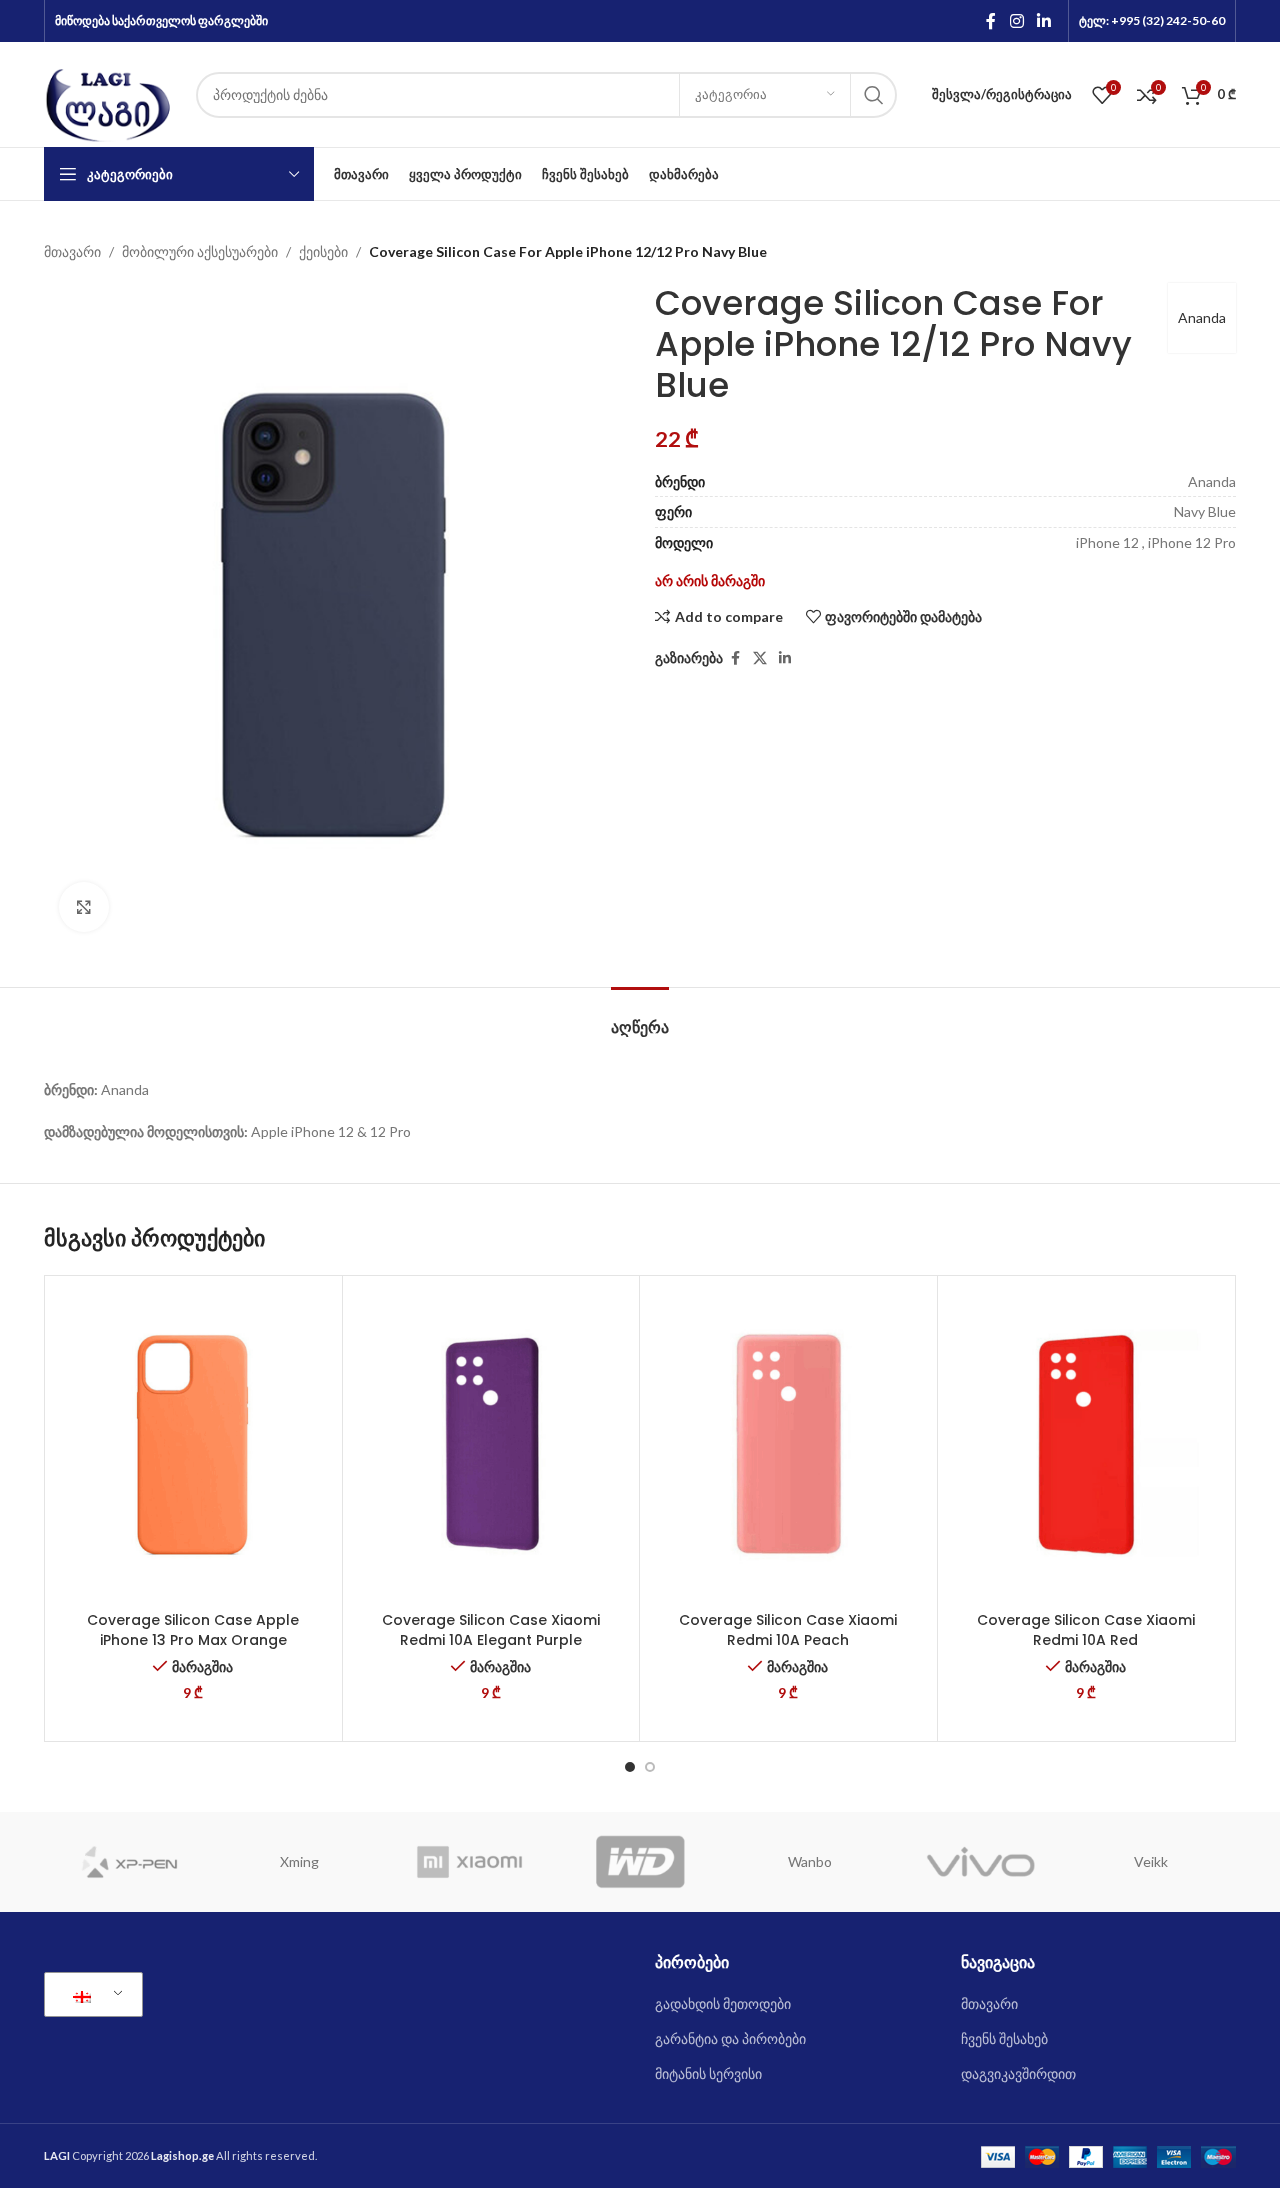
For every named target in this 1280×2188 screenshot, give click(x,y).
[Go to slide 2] (650, 1767)
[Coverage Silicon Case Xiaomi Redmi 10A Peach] (788, 1444)
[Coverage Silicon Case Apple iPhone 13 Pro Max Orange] (193, 1444)
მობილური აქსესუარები (200, 251)
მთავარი (72, 251)
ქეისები (323, 251)
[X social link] (760, 658)
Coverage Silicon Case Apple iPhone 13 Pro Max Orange (193, 1630)
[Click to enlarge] (84, 907)
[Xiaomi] (470, 1862)
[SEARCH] (874, 95)
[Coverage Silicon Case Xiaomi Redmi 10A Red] (1086, 1444)
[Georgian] (90, 1995)
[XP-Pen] (129, 1862)
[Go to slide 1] (630, 1767)
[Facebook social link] (991, 21)
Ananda (1202, 317)
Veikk (1151, 1861)
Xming (299, 1861)
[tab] (640, 1017)
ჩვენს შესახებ (1004, 2038)
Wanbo (810, 1861)
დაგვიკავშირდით (1018, 2073)
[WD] (640, 1862)
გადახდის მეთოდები (723, 2003)
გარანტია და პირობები (730, 2038)
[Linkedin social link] (1044, 21)
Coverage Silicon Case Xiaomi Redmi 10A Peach (788, 1630)
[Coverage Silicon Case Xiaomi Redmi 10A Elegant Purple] (491, 1444)
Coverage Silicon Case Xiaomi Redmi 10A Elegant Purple (491, 1630)
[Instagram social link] (1016, 21)
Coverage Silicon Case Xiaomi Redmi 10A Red (1086, 1630)
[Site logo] (110, 92)
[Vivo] (980, 1862)
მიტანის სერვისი (708, 2073)
